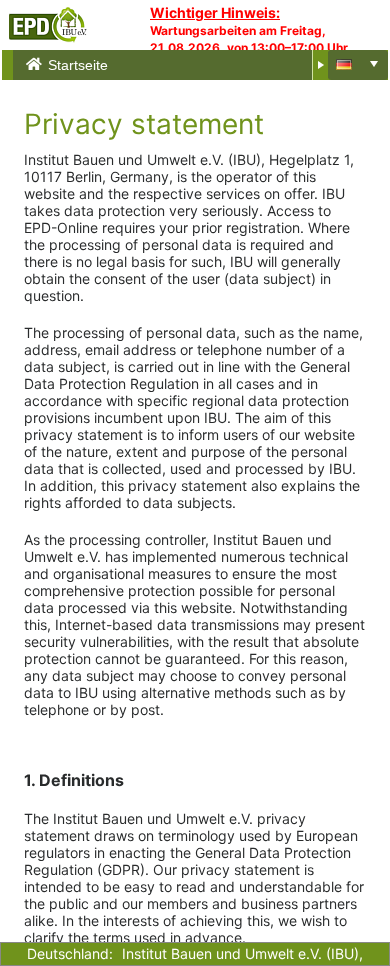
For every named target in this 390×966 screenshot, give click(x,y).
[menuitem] (169, 65)
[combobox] (358, 65)
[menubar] (168, 65)
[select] (374, 64)
